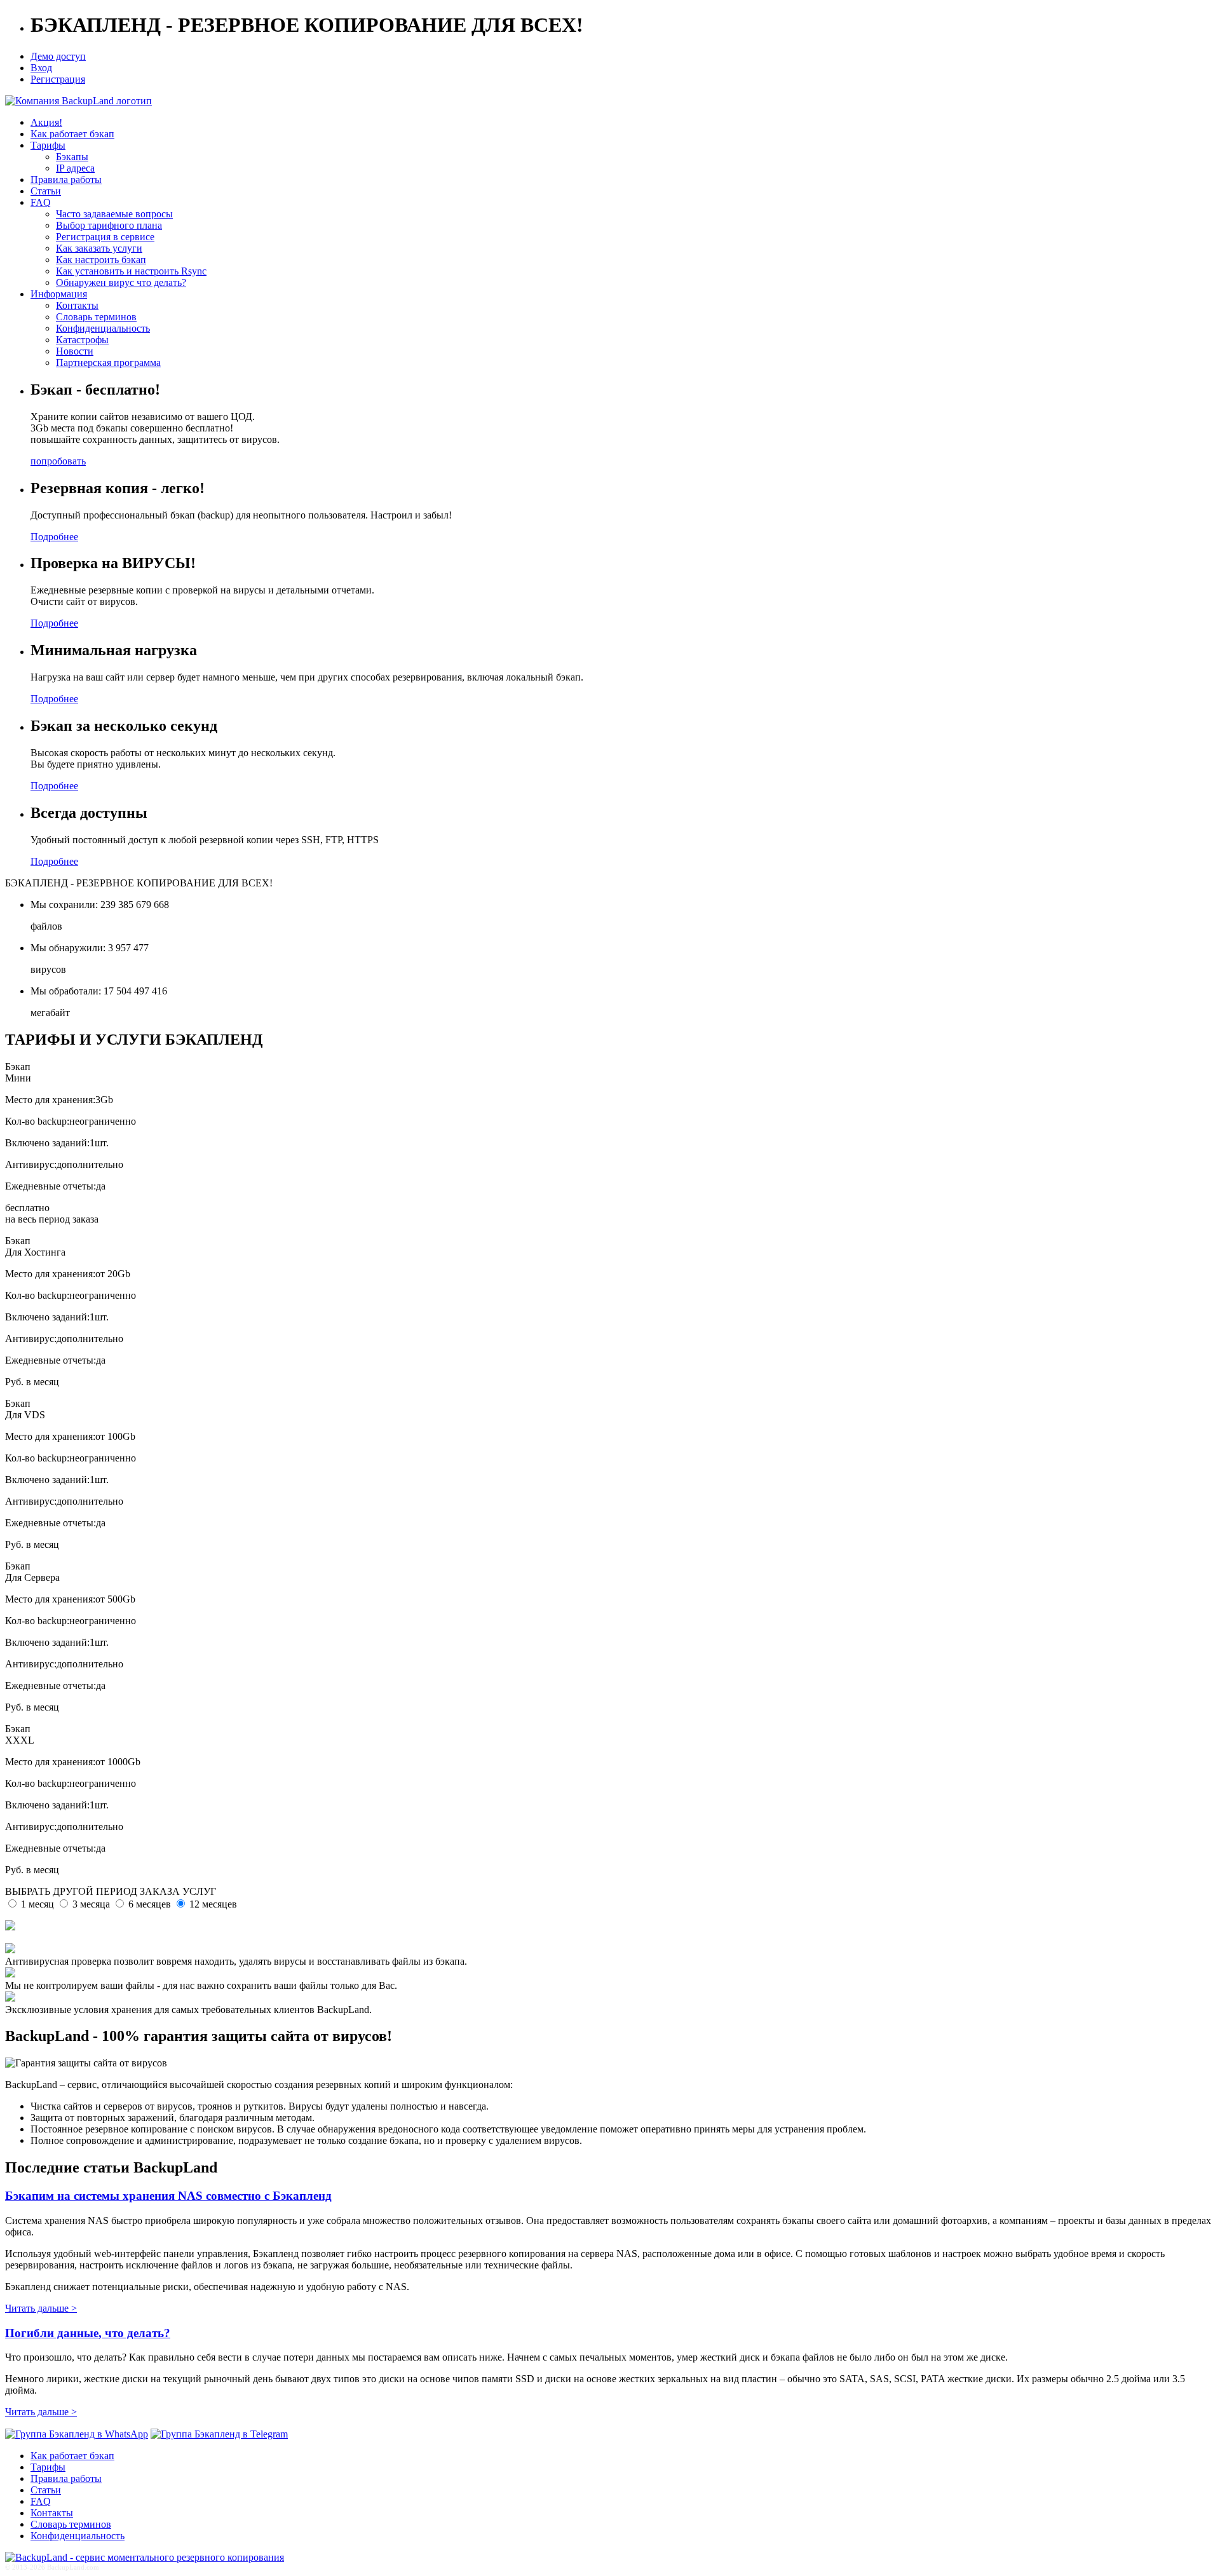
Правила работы (66, 180)
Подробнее (54, 537)
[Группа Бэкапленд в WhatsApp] (77, 2434)
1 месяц (37, 1904)
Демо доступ (58, 56)
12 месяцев (213, 1904)
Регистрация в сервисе (105, 237)
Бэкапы (72, 157)
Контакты (77, 305)
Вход (41, 68)
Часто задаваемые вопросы (114, 214)
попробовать (58, 461)
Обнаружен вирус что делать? (121, 282)
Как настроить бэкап (101, 260)
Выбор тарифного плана (109, 225)
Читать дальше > (41, 2308)
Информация (59, 294)
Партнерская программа (108, 363)
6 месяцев (150, 1904)
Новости (75, 351)
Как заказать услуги (99, 248)
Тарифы (48, 145)
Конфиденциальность (103, 328)
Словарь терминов (96, 317)
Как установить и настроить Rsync (131, 271)
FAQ (41, 202)
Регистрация (58, 79)
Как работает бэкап (72, 134)
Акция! (46, 122)
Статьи (46, 191)
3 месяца (91, 1904)
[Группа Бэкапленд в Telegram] (219, 2434)
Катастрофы (82, 340)
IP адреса (75, 168)
